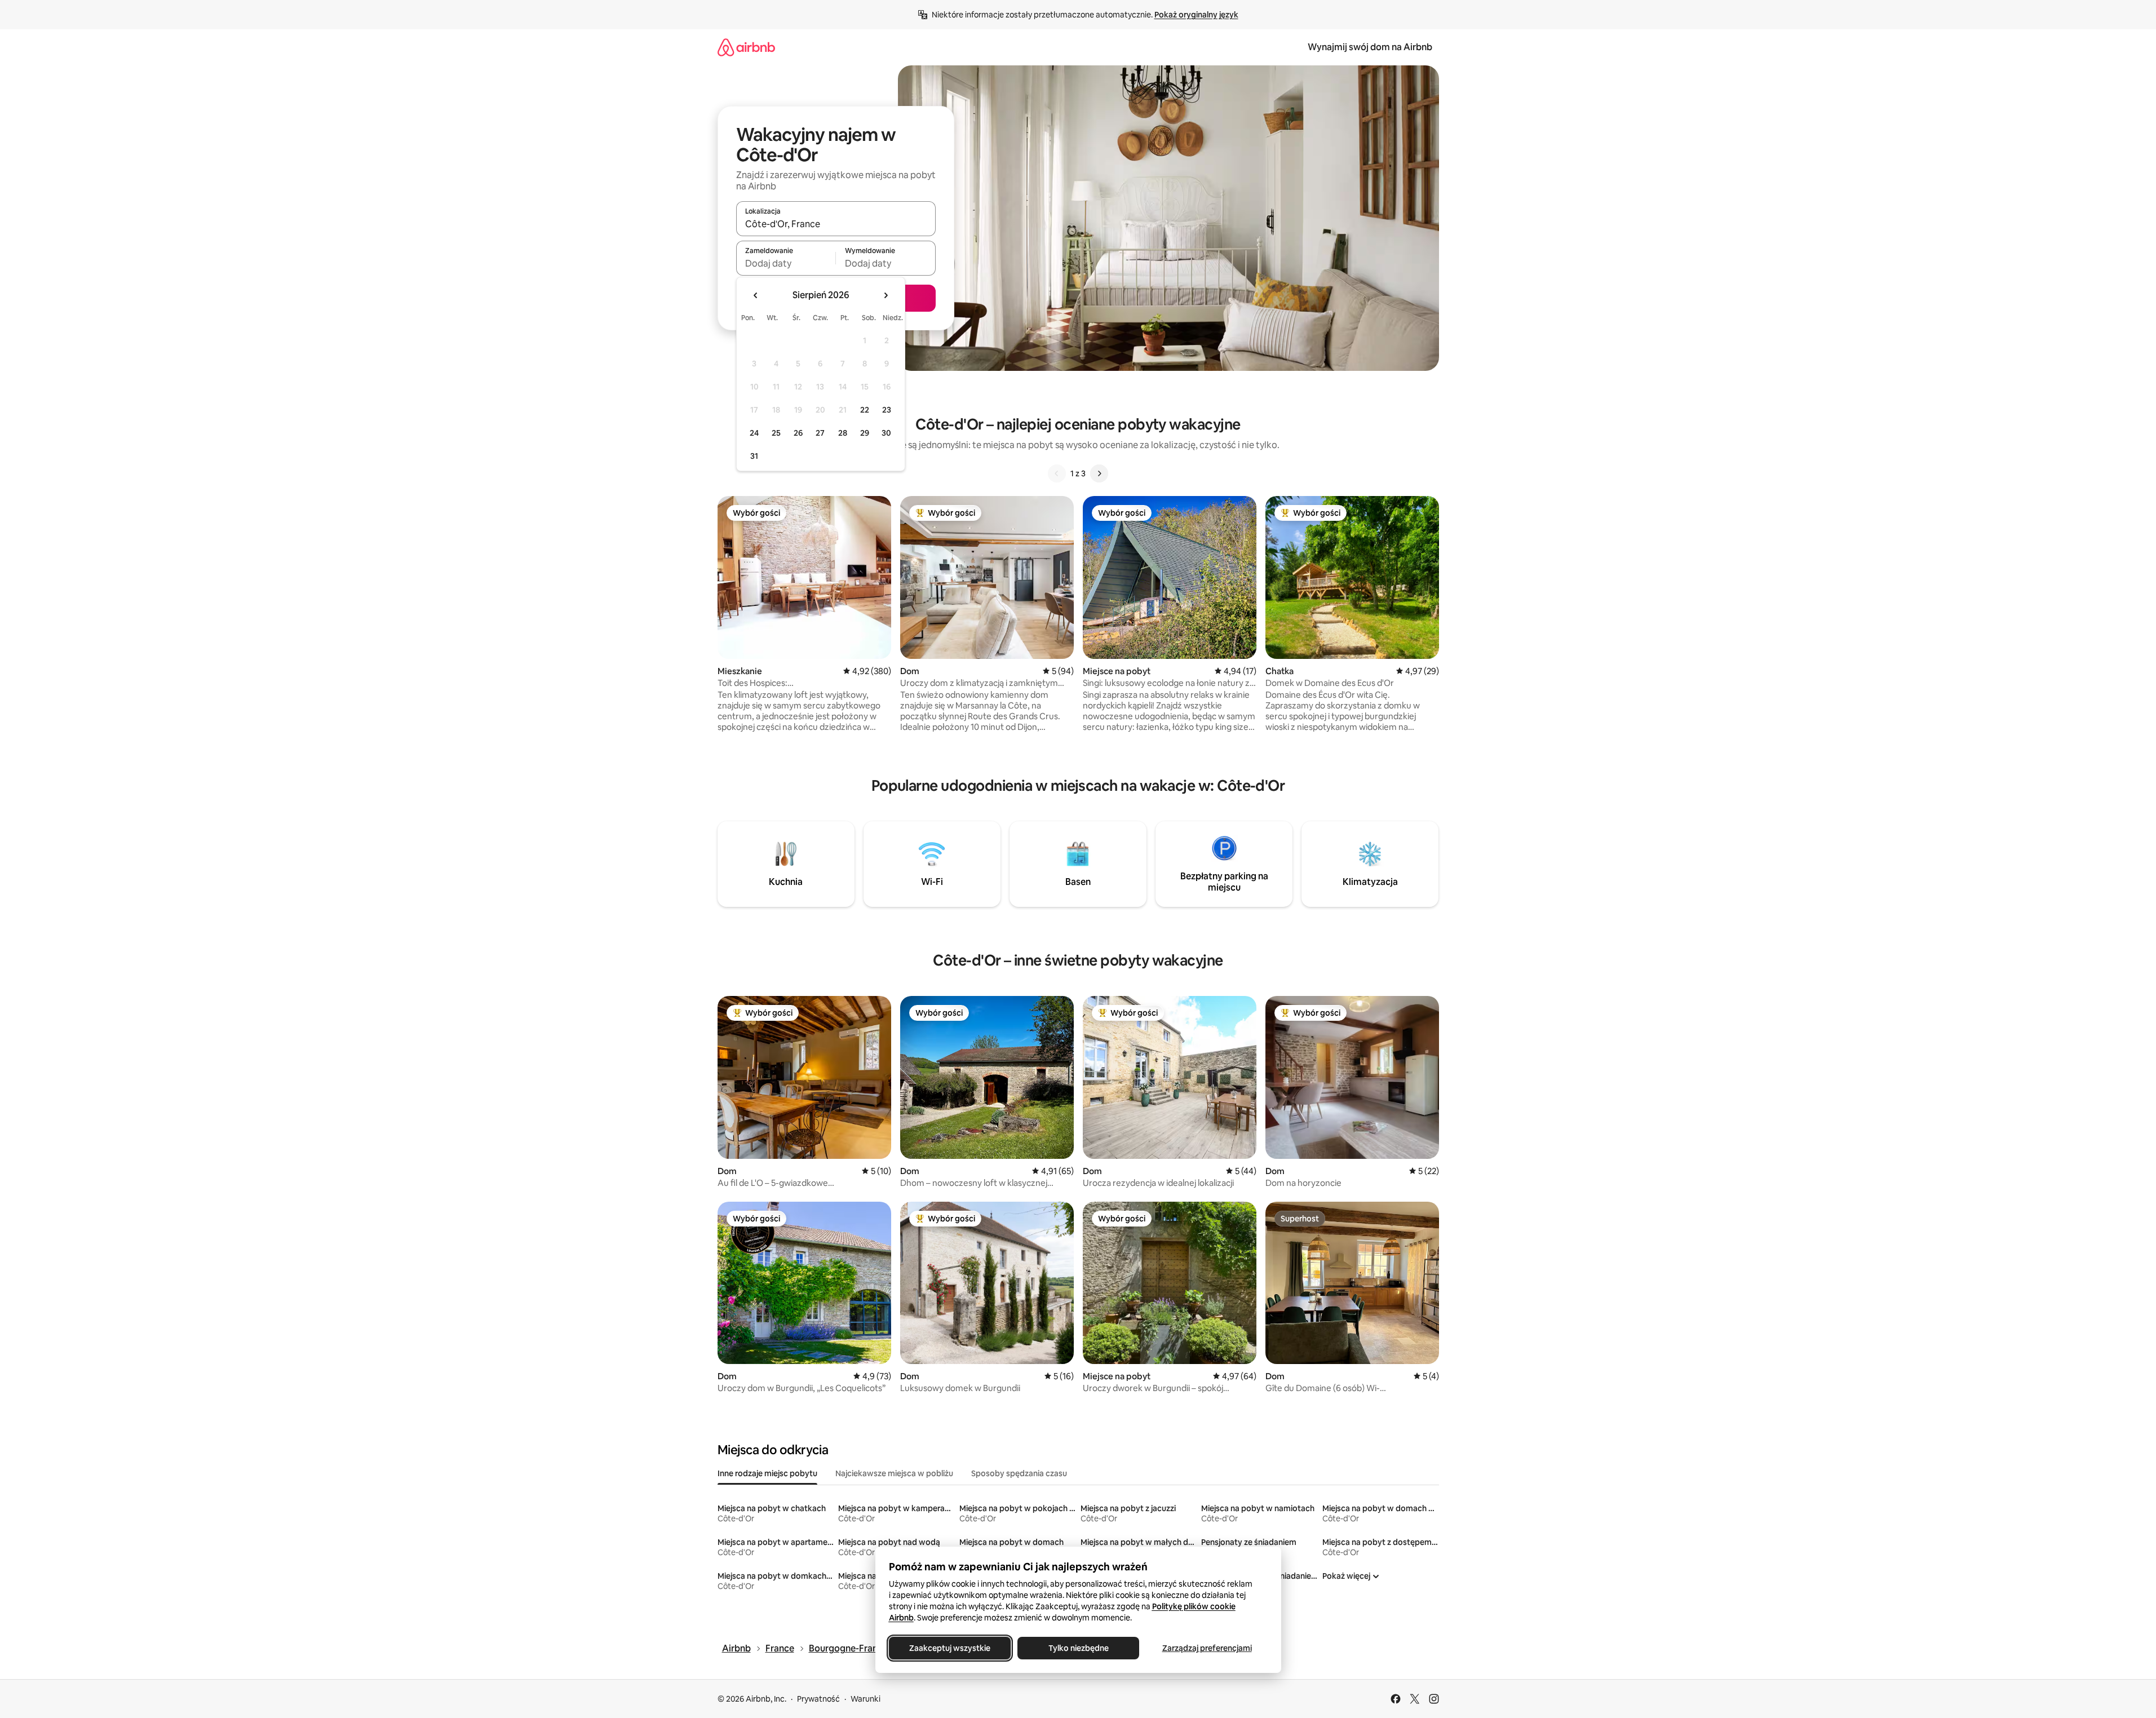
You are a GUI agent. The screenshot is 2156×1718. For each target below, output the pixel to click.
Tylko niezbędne (1078, 1648)
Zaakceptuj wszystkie (950, 1648)
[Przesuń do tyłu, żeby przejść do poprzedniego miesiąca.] (756, 295)
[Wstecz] (1057, 473)
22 (865, 410)
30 (886, 433)
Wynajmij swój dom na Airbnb (1370, 47)
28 (843, 433)
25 (776, 433)
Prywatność (818, 1699)
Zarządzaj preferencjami (1207, 1648)
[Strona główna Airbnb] (746, 47)
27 (820, 433)
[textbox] (786, 263)
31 (754, 456)
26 (798, 433)
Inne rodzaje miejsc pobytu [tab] (767, 1473)
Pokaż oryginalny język (1196, 15)
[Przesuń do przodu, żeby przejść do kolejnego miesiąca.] (886, 295)
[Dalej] (1099, 473)
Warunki (866, 1699)
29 (865, 433)
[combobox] (836, 224)
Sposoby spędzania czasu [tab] (1019, 1473)
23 (887, 410)
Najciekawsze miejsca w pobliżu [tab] (894, 1473)
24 (754, 433)
